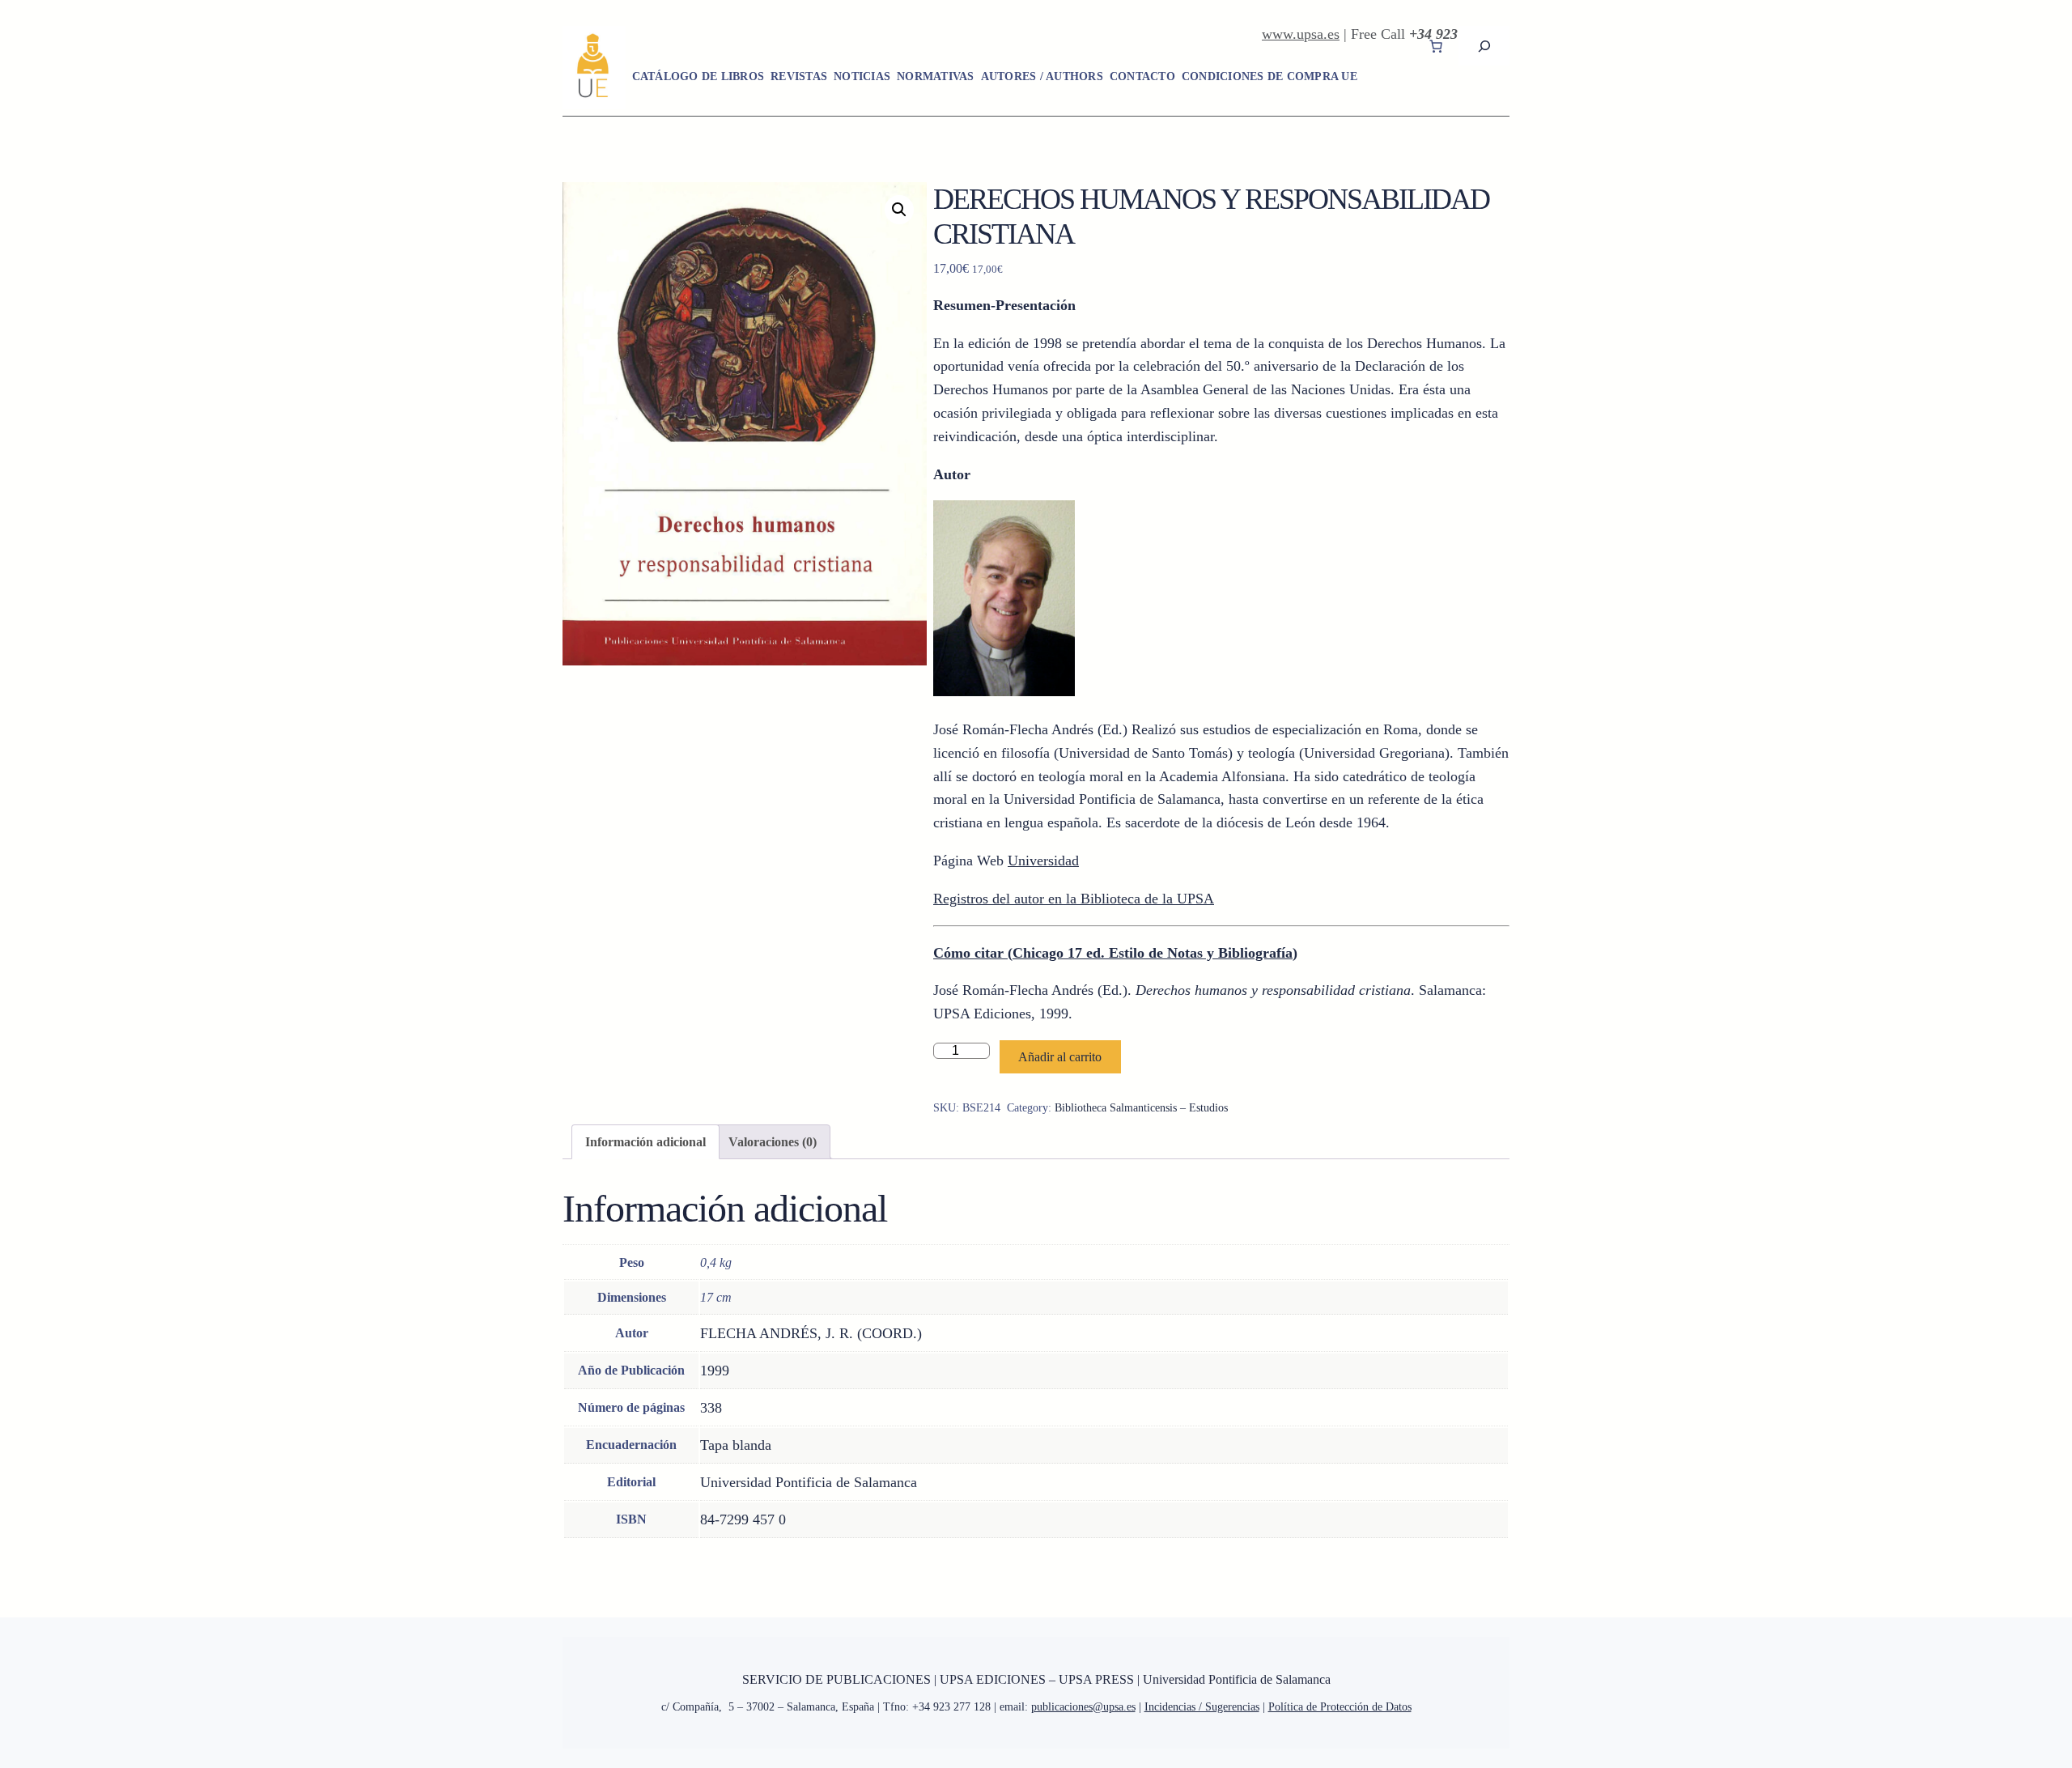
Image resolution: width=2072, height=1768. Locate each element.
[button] (899, 210)
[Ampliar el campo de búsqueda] (1484, 46)
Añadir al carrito (1060, 1057)
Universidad (1043, 861)
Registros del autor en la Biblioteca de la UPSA (1074, 899)
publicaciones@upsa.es (1083, 1707)
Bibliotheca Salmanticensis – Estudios (1141, 1108)
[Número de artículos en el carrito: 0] (1436, 46)
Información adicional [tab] (645, 1142)
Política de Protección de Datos (1340, 1707)
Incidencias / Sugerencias (1202, 1707)
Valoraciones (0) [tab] (773, 1142)
